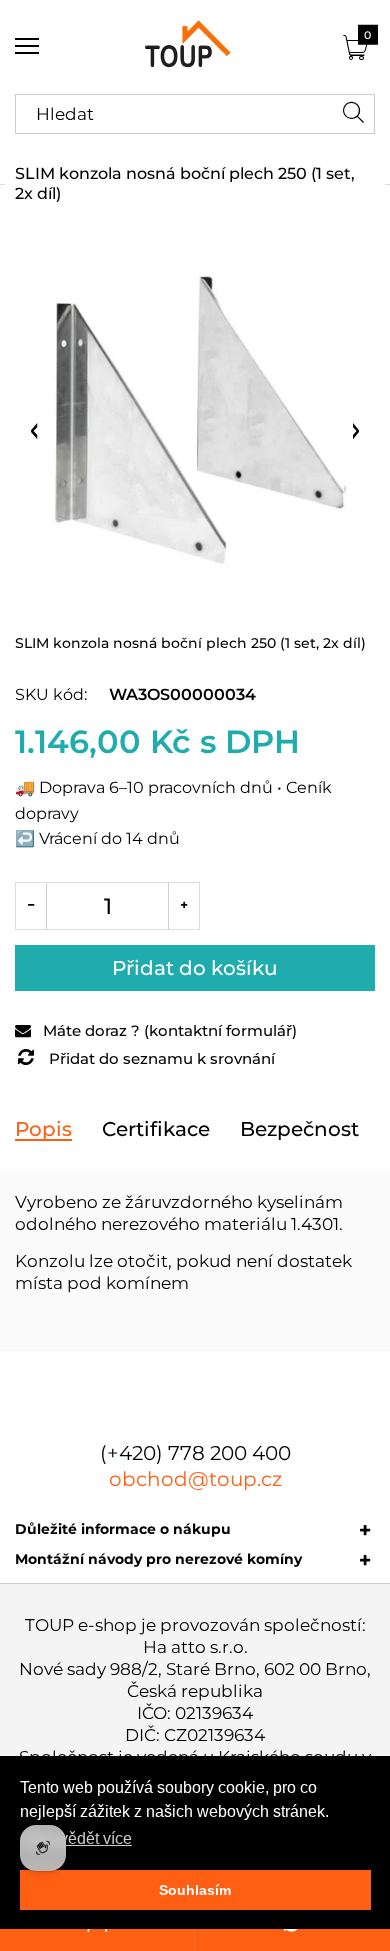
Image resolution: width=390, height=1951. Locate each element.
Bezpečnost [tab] (299, 1129)
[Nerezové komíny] (195, 47)
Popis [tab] (43, 1129)
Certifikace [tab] (156, 1129)
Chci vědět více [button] (77, 1838)
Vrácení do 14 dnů (109, 838)
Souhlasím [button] (195, 1890)
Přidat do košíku (195, 968)
